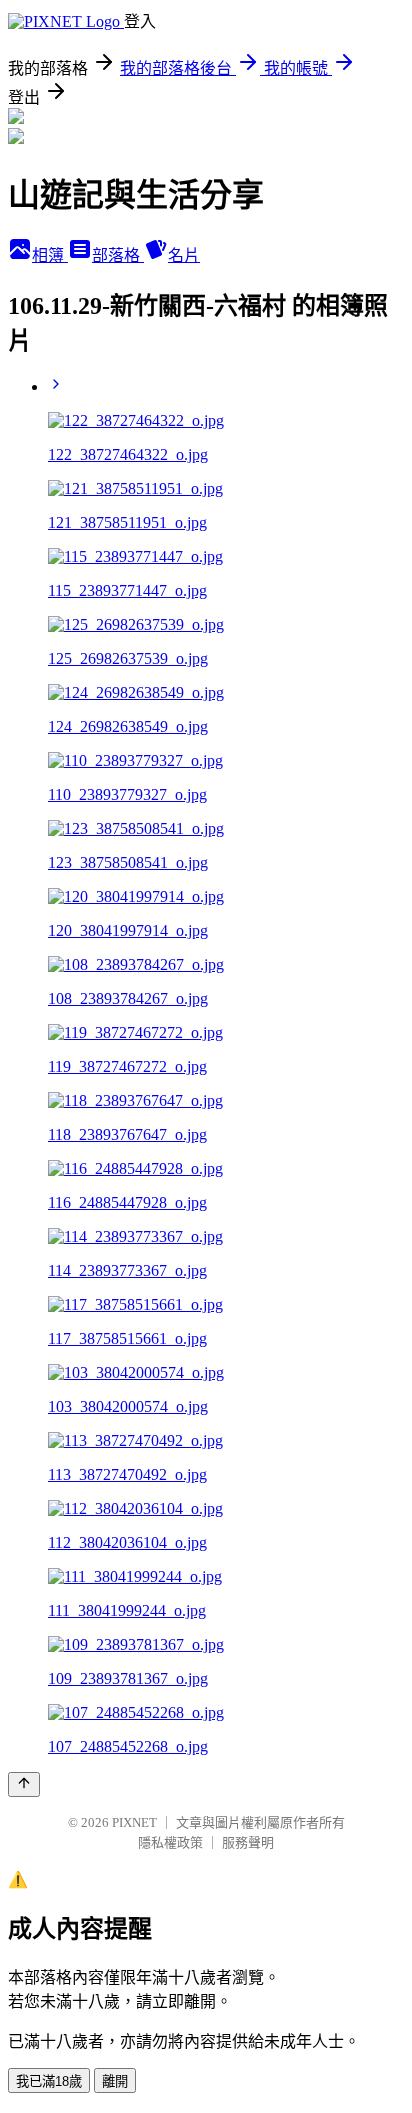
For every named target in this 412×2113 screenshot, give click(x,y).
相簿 (50, 255)
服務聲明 (248, 1842)
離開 (115, 2081)
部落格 (118, 255)
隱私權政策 (170, 1842)
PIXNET (134, 1822)
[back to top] (24, 1784)
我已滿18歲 (49, 2081)
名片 (184, 255)
